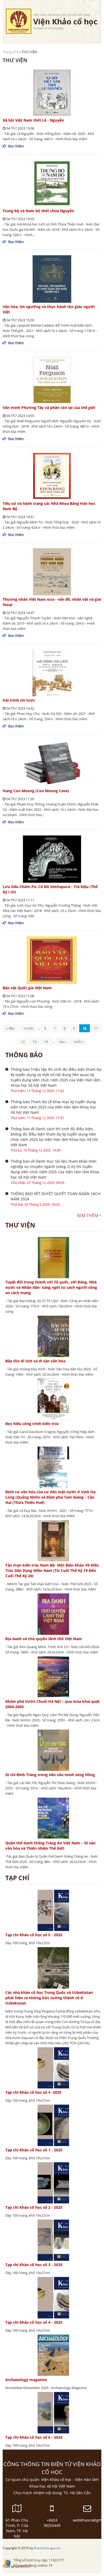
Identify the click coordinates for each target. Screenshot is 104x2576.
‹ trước (28, 1028)
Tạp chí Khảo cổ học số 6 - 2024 (34, 2437)
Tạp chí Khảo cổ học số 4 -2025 (33, 2092)
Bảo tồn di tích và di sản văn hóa (35, 1361)
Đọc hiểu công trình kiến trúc (32, 1424)
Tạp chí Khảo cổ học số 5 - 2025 (34, 1935)
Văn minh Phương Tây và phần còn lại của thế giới (49, 408)
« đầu (10, 1028)
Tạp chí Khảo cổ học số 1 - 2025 (34, 2150)
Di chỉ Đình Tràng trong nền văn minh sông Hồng (50, 1775)
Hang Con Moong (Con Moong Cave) (36, 791)
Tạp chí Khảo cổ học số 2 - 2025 (34, 2207)
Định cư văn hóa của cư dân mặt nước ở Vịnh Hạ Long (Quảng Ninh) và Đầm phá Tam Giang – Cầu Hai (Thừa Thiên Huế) (50, 1497)
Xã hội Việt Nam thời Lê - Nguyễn (33, 120)
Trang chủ (11, 52)
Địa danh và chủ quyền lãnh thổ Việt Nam (44, 1639)
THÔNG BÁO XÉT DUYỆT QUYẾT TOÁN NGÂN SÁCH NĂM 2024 (55, 1196)
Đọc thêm (16, 146)
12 (23, 1042)
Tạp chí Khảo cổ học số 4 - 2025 (34, 2322)
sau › (63, 1042)
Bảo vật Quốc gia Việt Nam (27, 988)
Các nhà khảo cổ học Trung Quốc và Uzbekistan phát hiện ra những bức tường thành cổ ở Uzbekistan (49, 1998)
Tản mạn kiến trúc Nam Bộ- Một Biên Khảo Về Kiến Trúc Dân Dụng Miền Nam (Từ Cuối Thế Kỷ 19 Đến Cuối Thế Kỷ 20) (52, 1570)
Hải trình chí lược (19, 700)
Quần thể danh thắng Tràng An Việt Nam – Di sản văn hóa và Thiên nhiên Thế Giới (50, 1846)
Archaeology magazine (26, 2380)
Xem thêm (87, 1216)
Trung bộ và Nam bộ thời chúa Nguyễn (38, 211)
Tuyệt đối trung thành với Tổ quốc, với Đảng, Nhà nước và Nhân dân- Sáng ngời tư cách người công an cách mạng (51, 1287)
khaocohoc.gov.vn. (47, 2548)
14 (46, 1042)
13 (34, 1042)
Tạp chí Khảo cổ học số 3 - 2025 (34, 2265)
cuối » (79, 1042)
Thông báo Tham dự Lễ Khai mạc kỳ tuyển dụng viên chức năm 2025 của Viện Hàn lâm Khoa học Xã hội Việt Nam (53, 1107)
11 (96, 1028)
